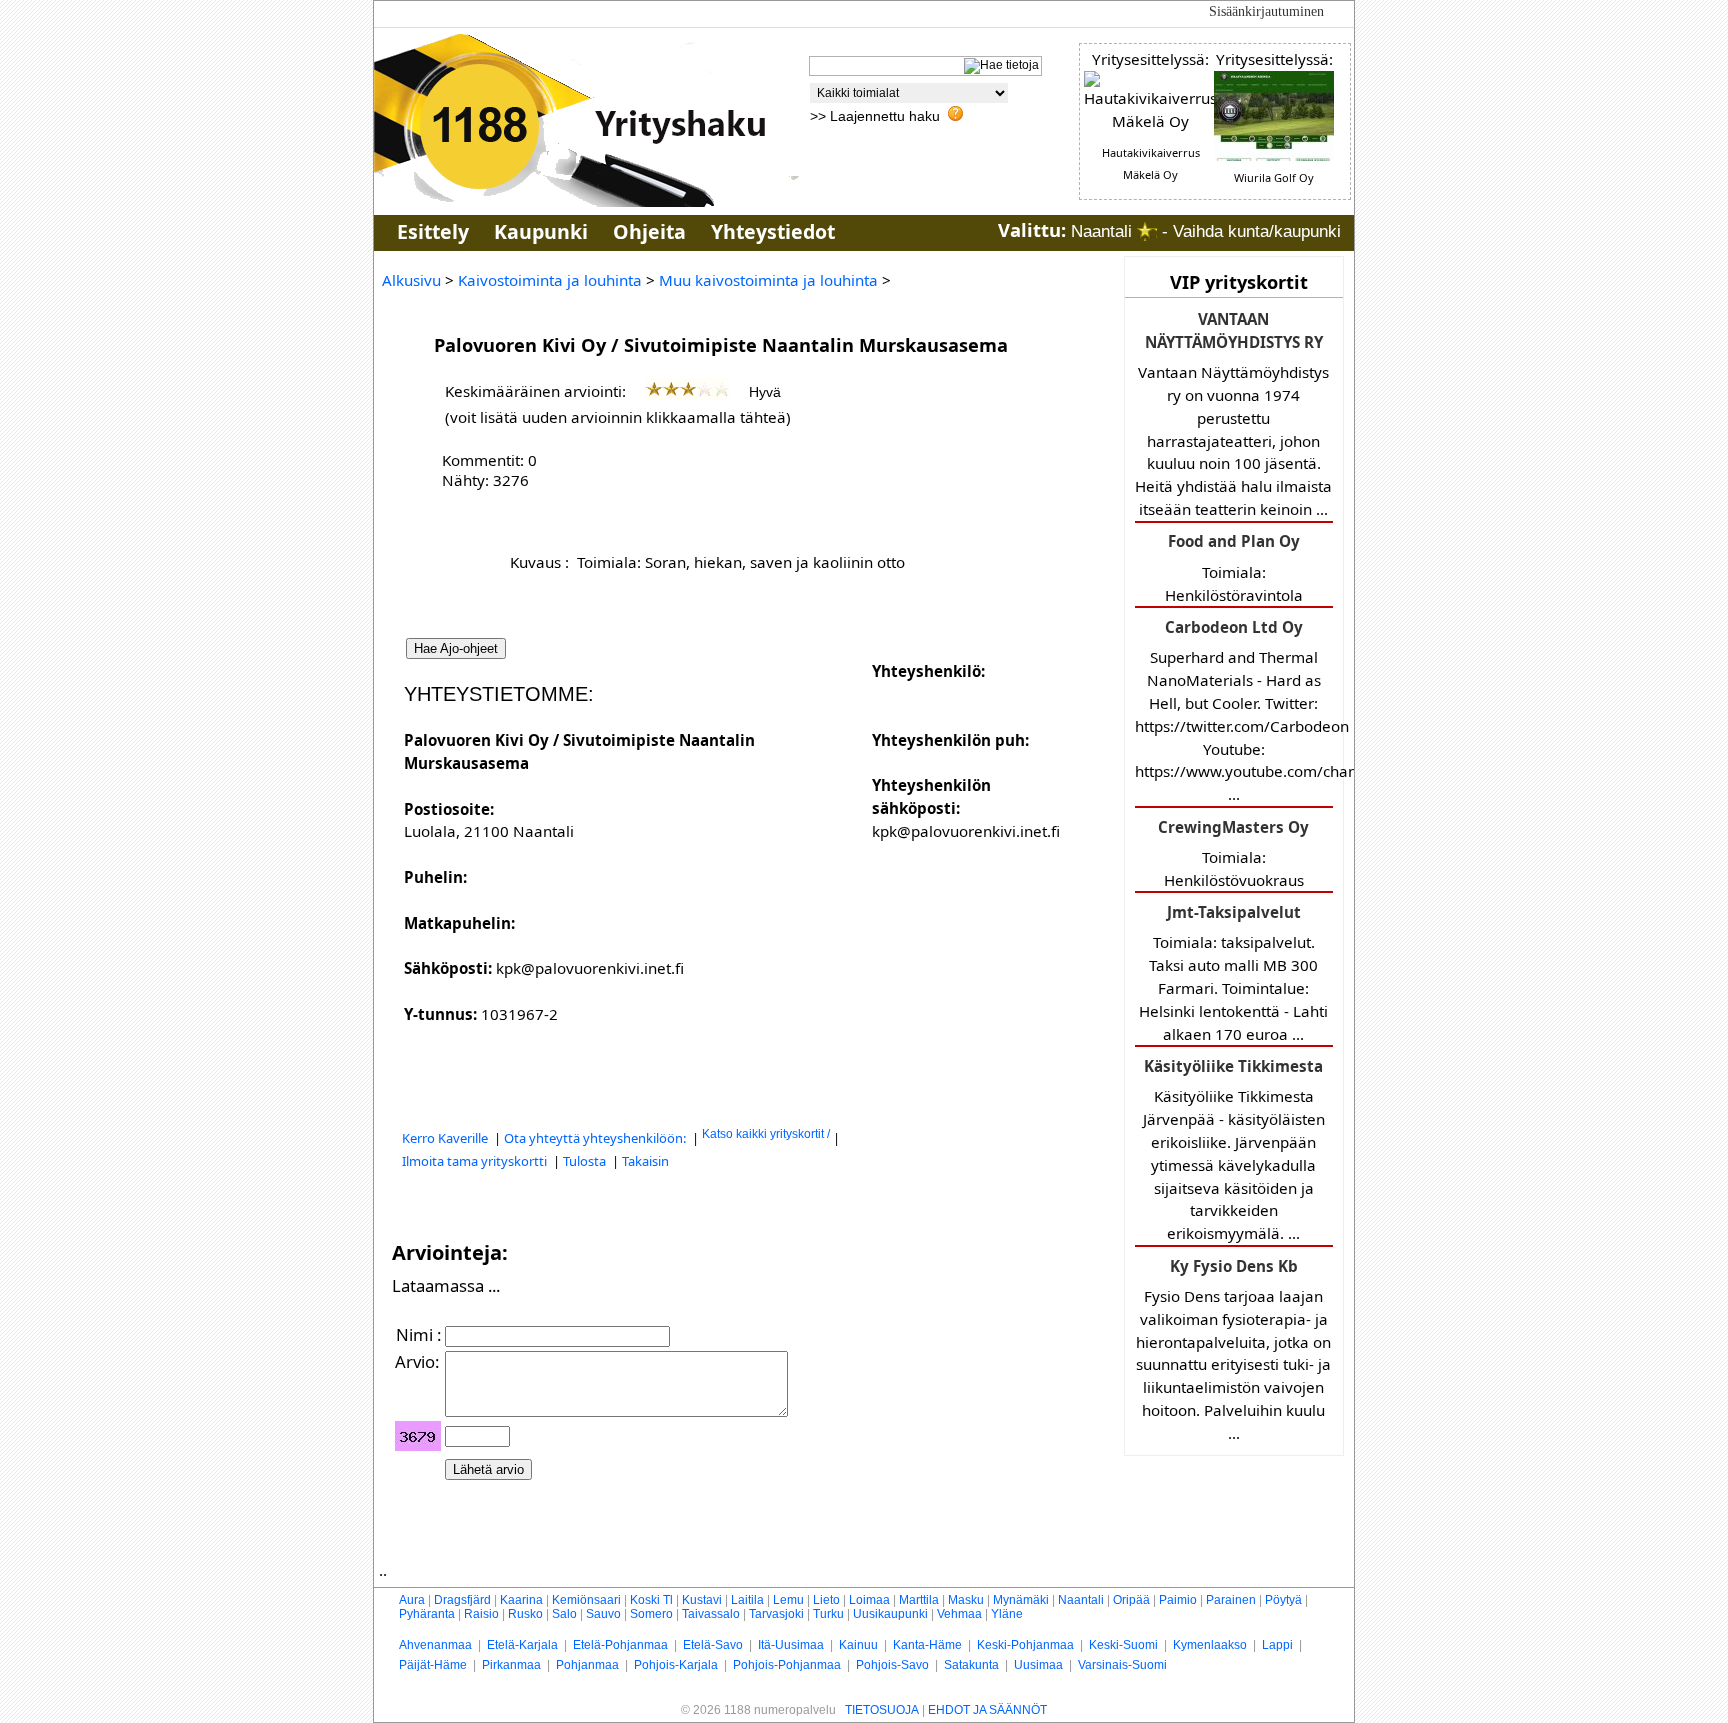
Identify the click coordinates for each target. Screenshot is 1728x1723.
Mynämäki (1021, 1600)
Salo (564, 1614)
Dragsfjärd (462, 1600)
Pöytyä (1283, 1600)
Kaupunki (541, 231)
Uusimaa (1038, 1665)
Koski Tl (651, 1600)
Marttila (919, 1600)
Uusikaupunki (890, 1614)
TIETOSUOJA (882, 1710)
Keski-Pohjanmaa (1025, 1645)
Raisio (481, 1614)
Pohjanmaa (587, 1665)
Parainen (1231, 1600)
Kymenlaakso (1210, 1645)
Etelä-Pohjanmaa (620, 1645)
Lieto (826, 1600)
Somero (651, 1614)
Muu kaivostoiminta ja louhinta (768, 280)
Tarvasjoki (776, 1614)
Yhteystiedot (773, 231)
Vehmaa (959, 1614)
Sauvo (603, 1614)
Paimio (1178, 1600)
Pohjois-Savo (892, 1665)
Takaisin (645, 1161)
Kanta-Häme (927, 1645)
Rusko (525, 1614)
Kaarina (521, 1600)
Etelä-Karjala (522, 1645)
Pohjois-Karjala (676, 1665)
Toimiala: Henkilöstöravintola (1234, 567)
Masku (966, 1600)
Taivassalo (711, 1614)
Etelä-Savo (713, 1645)
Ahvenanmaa (435, 1645)
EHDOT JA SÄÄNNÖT (987, 1710)
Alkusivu (411, 280)
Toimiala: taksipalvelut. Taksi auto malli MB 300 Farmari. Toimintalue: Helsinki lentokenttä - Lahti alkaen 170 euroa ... (1233, 973)
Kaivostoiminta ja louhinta (550, 280)
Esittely (433, 231)
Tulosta (586, 1161)
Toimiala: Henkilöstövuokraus (1233, 853)
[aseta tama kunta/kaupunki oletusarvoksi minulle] (1147, 231)
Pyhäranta (427, 1614)
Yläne (1007, 1614)
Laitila (747, 1600)
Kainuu (858, 1645)
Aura (412, 1600)
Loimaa (869, 1600)
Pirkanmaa (511, 1665)
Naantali (1081, 1600)
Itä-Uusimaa (791, 1645)
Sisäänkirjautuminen (1266, 11)
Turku (828, 1614)
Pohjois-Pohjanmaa (787, 1665)
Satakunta (971, 1665)
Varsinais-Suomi (1122, 1665)
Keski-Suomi (1123, 1645)
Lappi (1277, 1645)
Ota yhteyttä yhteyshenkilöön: (596, 1138)
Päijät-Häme (433, 1665)
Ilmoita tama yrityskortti (476, 1161)
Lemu (788, 1600)
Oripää (1131, 1600)
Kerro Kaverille (446, 1138)
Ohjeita (649, 231)
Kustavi (702, 1600)
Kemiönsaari (586, 1600)
